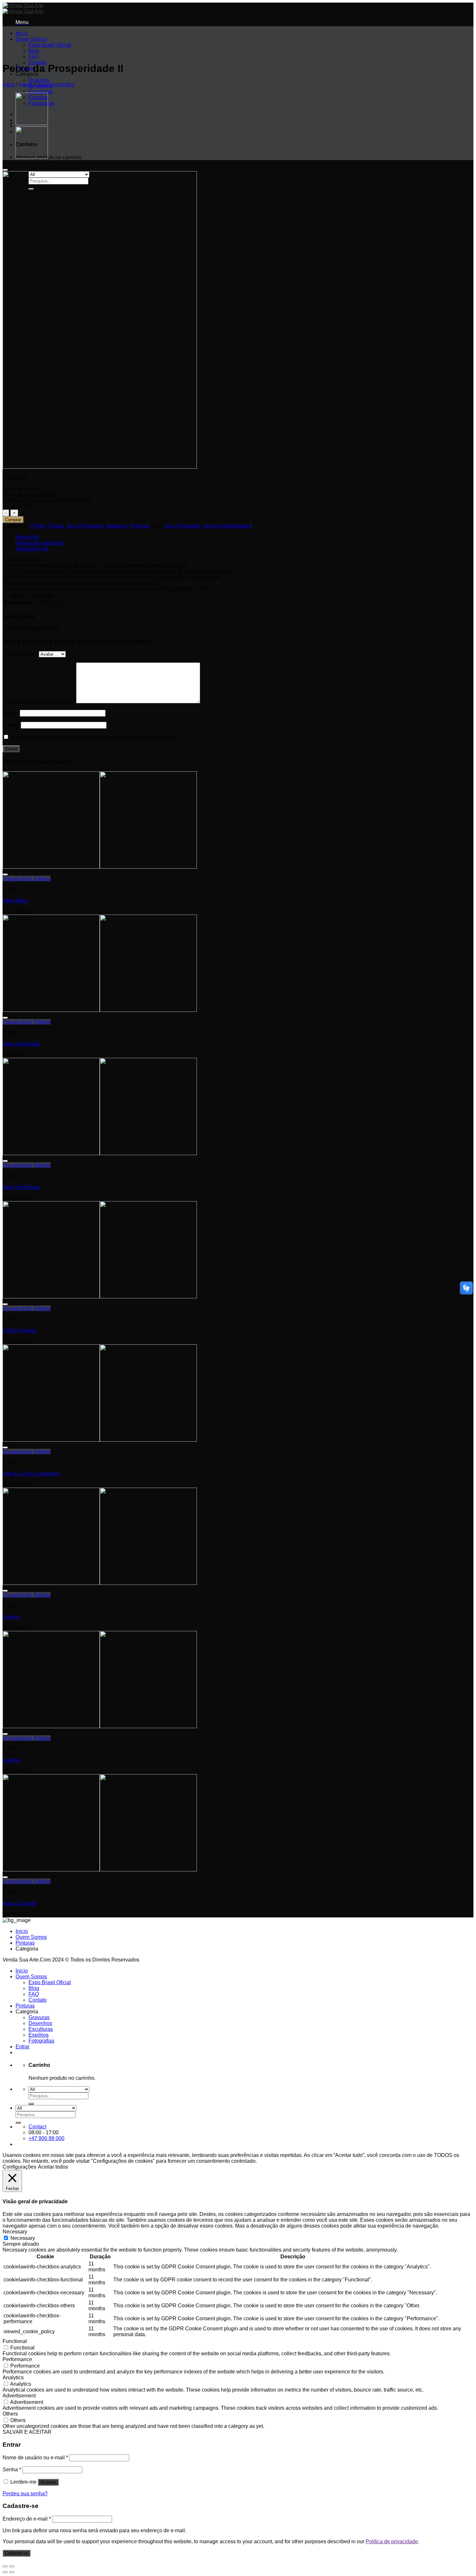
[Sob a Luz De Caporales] (100, 1440)
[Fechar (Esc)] (5, 2566)
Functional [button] (15, 2341)
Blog (34, 51)
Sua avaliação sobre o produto (39, 702)
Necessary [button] (15, 2232)
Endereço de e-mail (27, 2519)
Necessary (23, 2238)
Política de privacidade (392, 2541)
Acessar (48, 2482)
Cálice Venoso (19, 1330)
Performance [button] (17, 2359)
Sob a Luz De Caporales (31, 1474)
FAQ (34, 57)
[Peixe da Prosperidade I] (32, 123)
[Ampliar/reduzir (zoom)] (12, 2566)
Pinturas (139, 526)
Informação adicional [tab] (40, 543)
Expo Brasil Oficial (50, 45)
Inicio (22, 33)
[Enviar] (31, 2104)
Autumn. (12, 1760)
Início (9, 84)
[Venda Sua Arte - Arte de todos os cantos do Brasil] (23, 8)
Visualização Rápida (27, 878)
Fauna (56, 526)
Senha (12, 2470)
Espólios (39, 2035)
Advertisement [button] (19, 2396)
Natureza (117, 526)
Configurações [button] (19, 2167)
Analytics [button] (13, 2377)
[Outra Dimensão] (100, 1010)
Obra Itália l (16, 901)
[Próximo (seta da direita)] (12, 2572)
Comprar (13, 520)
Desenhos (40, 2023)
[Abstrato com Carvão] (32, 157)
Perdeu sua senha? (25, 2494)
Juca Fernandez (56, 84)
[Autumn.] (100, 1726)
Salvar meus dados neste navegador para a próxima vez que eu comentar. (95, 737)
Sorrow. (11, 1617)
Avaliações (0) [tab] (32, 549)
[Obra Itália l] (100, 867)
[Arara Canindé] (100, 1870)
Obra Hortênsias (21, 1187)
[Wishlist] (5, 170)
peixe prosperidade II (228, 526)
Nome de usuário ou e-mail (35, 2458)
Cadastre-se (17, 2553)
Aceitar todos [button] (53, 2167)
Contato (38, 2000)
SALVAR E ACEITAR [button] (27, 2432)
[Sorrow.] (100, 1583)
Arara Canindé (19, 1903)
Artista (26, 84)
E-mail (12, 725)
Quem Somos (31, 39)
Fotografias (41, 2041)
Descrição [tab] (27, 537)
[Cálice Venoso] (100, 1297)
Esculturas (41, 92)
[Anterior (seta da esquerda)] (5, 2572)
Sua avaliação (21, 654)
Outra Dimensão (21, 1044)
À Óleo (38, 526)
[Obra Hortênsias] (100, 1153)
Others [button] (10, 2414)
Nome (11, 713)
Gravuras (39, 80)
